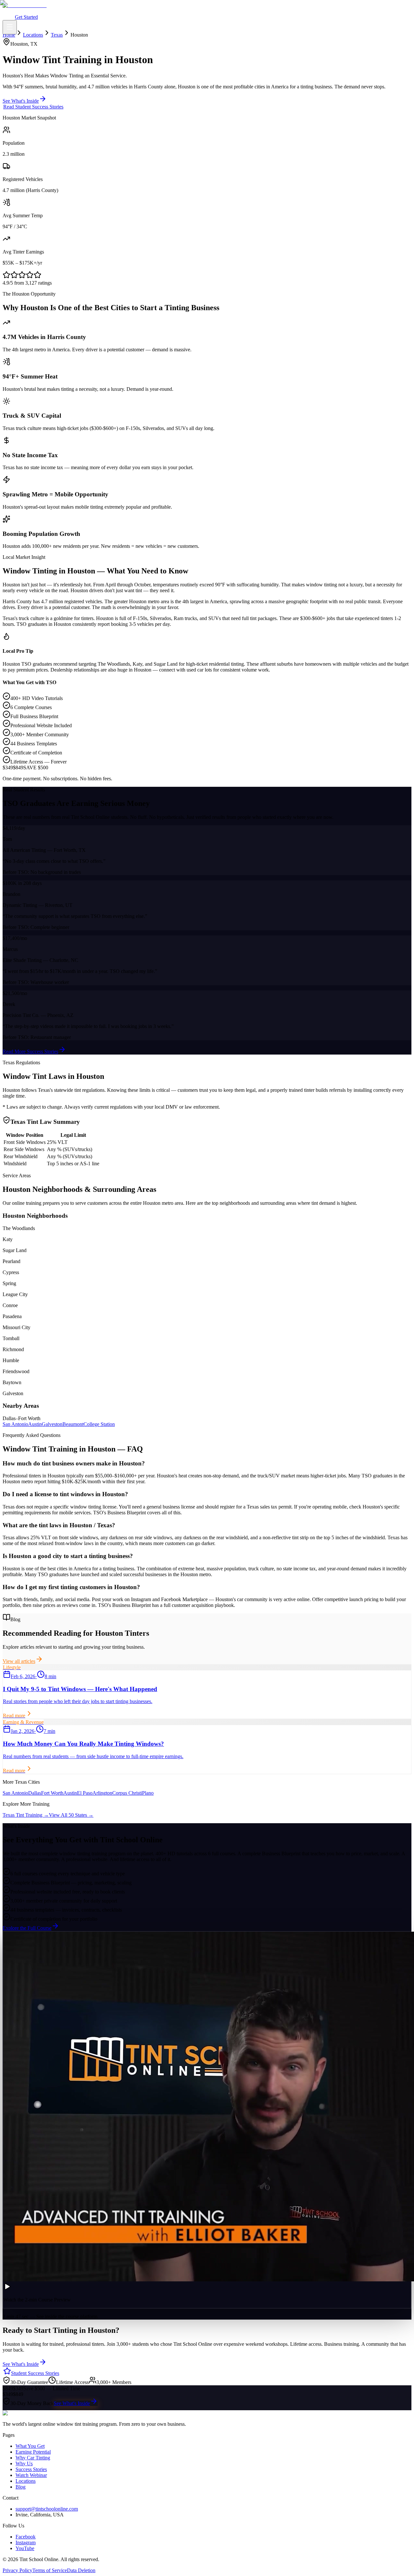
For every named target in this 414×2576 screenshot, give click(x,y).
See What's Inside (72, 2403)
